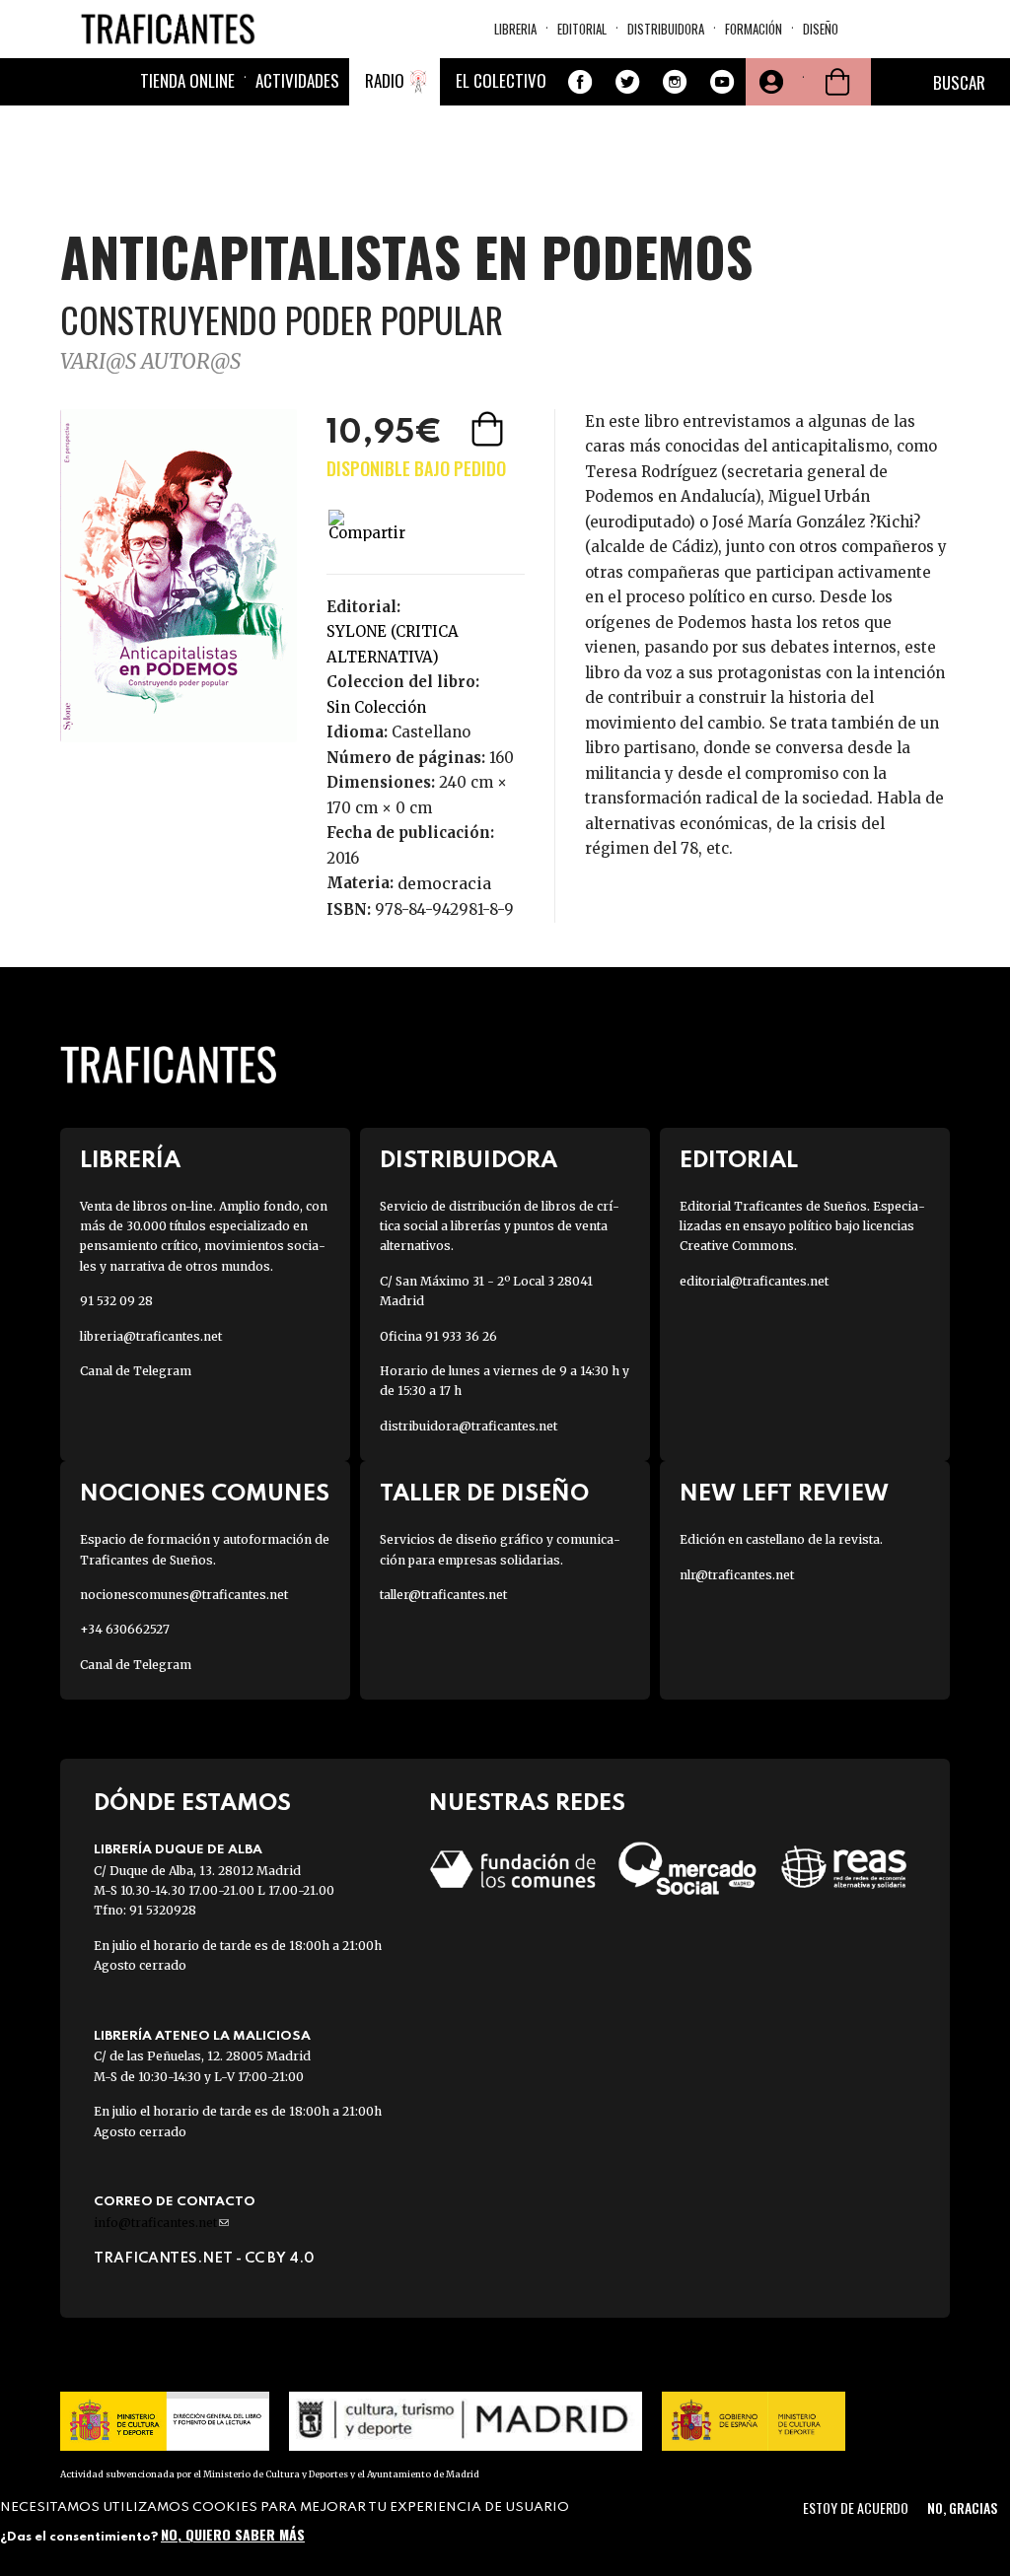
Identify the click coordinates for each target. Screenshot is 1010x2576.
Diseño (821, 29)
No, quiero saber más (233, 2534)
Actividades (297, 80)
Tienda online (187, 80)
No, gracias (962, 2507)
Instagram (675, 82)
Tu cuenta (769, 82)
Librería (130, 1161)
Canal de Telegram (136, 1371)
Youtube (722, 82)
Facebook (580, 82)
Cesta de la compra (837, 82)
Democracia (444, 883)
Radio (385, 80)
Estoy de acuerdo (856, 2507)
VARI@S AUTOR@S (150, 361)
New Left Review (784, 1494)
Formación (754, 29)
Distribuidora (666, 29)
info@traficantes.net (161, 2223)
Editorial (582, 29)
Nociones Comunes (205, 1494)
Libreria (515, 29)
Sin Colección (376, 707)
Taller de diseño (484, 1494)
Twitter (627, 82)
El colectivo (501, 80)
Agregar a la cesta (489, 429)
